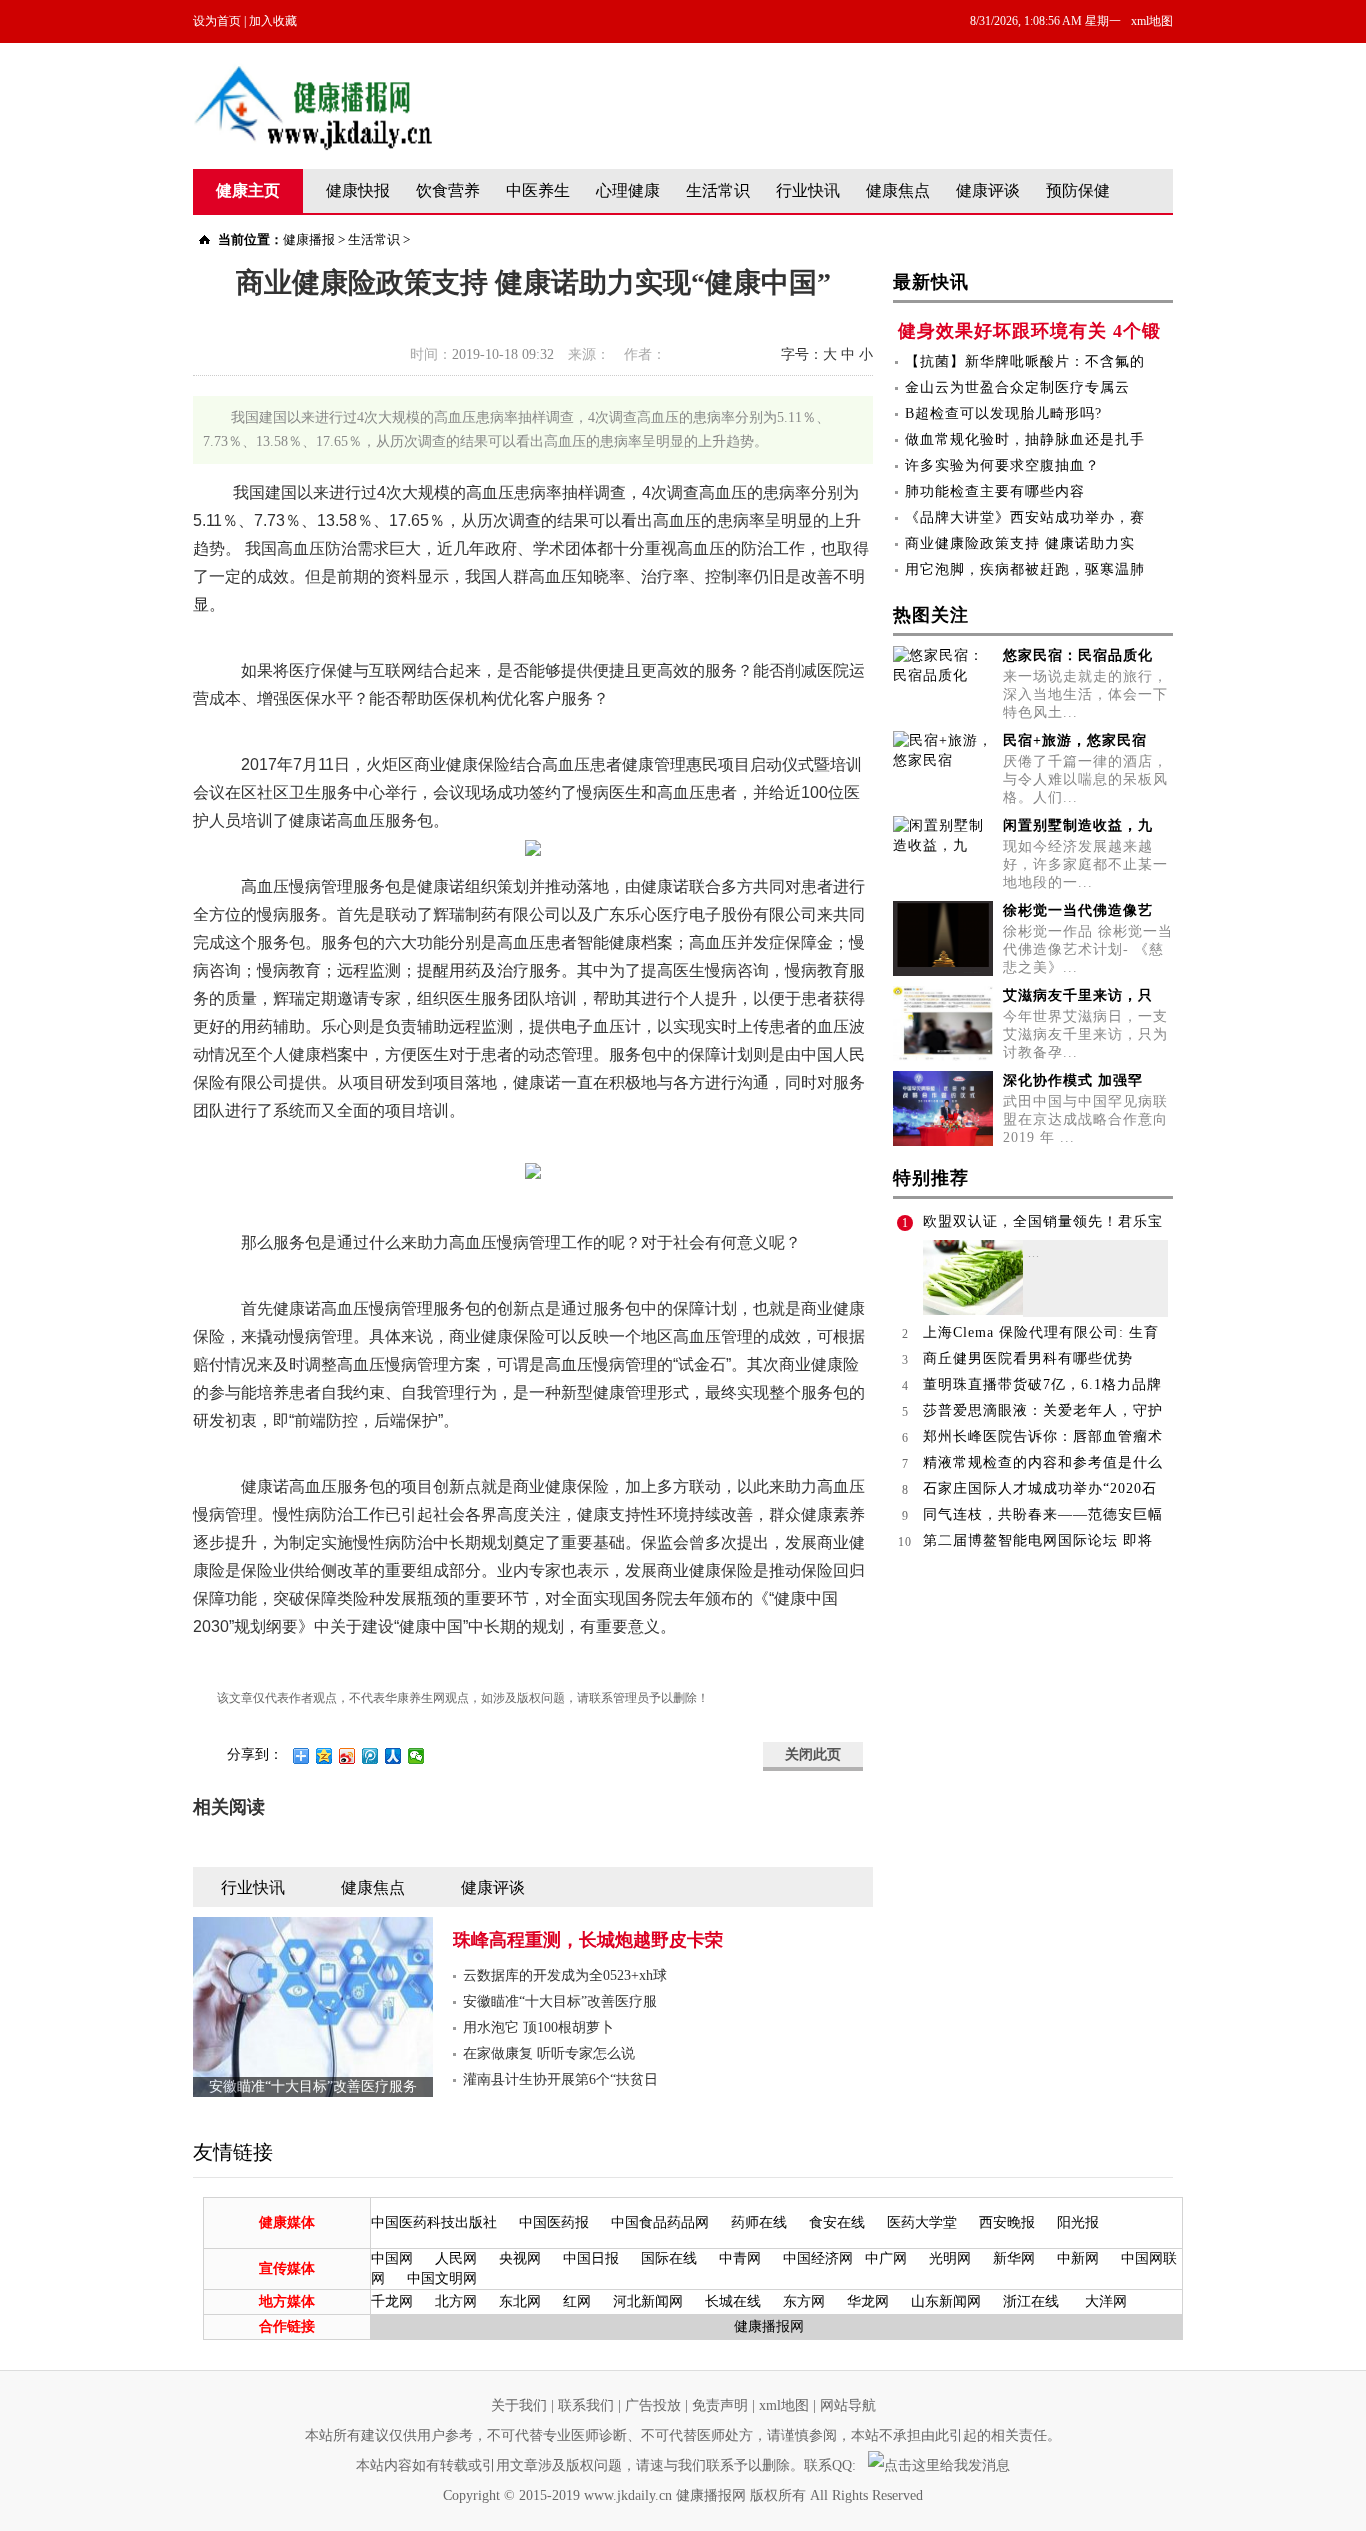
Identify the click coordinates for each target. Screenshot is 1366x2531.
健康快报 (358, 190)
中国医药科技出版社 (434, 2222)
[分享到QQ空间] (324, 1756)
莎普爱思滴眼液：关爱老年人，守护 (1043, 1410)
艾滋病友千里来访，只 (1078, 995)
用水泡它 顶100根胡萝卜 (538, 2027)
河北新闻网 (648, 2301)
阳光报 (1078, 2222)
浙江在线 (1031, 2301)
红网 (577, 2301)
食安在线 (837, 2222)
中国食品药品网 (660, 2222)
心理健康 (628, 190)
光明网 (950, 2258)
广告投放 (653, 2405)
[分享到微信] (416, 1756)
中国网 (392, 2258)
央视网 (520, 2258)
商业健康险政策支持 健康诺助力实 (1020, 543)
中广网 (886, 2258)
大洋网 (1106, 2301)
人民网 (456, 2258)
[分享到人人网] (393, 1756)
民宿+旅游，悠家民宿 (1075, 740)
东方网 (804, 2301)
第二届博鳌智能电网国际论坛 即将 (1038, 1540)
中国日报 (591, 2258)
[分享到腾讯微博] (370, 1756)
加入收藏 (273, 21)
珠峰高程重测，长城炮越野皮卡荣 (588, 1940)
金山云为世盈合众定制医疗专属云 (1017, 387)
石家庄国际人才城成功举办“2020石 (1040, 1488)
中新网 (1078, 2258)
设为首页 (217, 21)
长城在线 (733, 2301)
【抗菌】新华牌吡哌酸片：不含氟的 (1025, 361)
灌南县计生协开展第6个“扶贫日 (560, 2079)
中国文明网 (442, 2278)
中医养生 (538, 190)
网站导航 (848, 2405)
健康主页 (248, 190)
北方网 (456, 2301)
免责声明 (720, 2405)
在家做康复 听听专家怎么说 (549, 2053)
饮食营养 (448, 190)
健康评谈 (988, 190)
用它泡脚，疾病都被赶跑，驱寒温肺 (1025, 569)
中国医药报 (554, 2222)
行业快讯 (808, 190)
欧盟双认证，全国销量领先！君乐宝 (1043, 1221)
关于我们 (519, 2405)
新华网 (1014, 2258)
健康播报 (309, 239)
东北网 (520, 2301)
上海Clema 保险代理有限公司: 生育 (1041, 1332)
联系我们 (586, 2405)
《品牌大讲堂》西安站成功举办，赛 (1025, 517)
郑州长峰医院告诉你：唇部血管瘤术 (1043, 1436)
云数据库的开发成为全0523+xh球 (565, 1975)
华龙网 (868, 2301)
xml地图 (1152, 21)
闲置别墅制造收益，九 (1078, 825)
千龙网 (392, 2301)
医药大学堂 (922, 2222)
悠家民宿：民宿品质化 (1078, 655)
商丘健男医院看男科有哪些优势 (1028, 1358)
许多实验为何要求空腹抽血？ (1002, 465)
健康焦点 (898, 190)
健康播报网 (769, 2326)
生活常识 (718, 190)
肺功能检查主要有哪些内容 (995, 491)
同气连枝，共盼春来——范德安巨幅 (1043, 1514)
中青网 (740, 2258)
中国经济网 (818, 2258)
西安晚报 (1007, 2222)
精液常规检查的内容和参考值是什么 (1043, 1462)
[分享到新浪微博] (347, 1756)
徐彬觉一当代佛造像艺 (1078, 910)
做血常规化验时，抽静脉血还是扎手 (1025, 439)
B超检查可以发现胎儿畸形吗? (1003, 413)
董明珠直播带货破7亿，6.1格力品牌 (1042, 1384)
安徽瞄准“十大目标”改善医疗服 (560, 2001)
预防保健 (1078, 190)
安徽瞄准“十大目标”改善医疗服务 (313, 2086)
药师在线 (759, 2222)
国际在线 (669, 2258)
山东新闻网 (946, 2301)
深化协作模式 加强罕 (1073, 1080)
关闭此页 (813, 1754)
